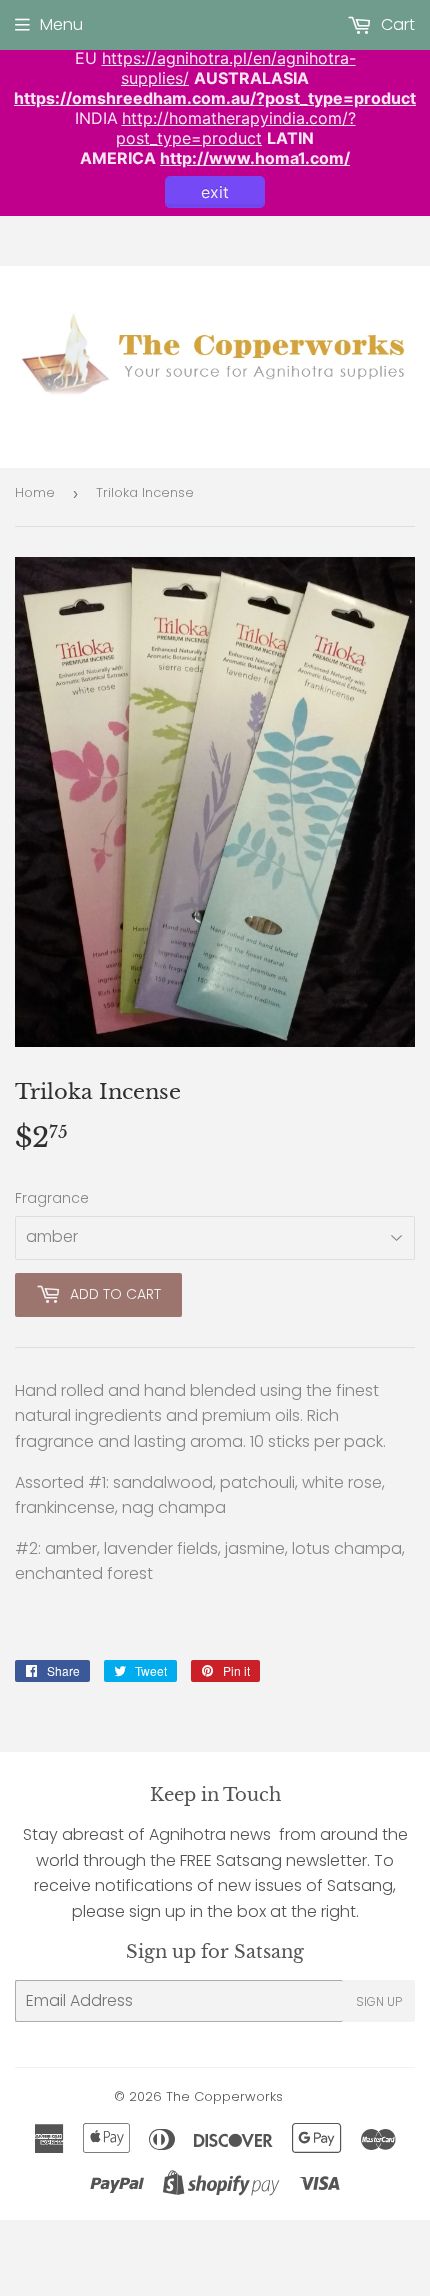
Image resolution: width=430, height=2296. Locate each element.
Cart (396, 24)
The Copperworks (224, 2096)
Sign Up (379, 2001)
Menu (61, 24)
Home (35, 492)
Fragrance (52, 1198)
